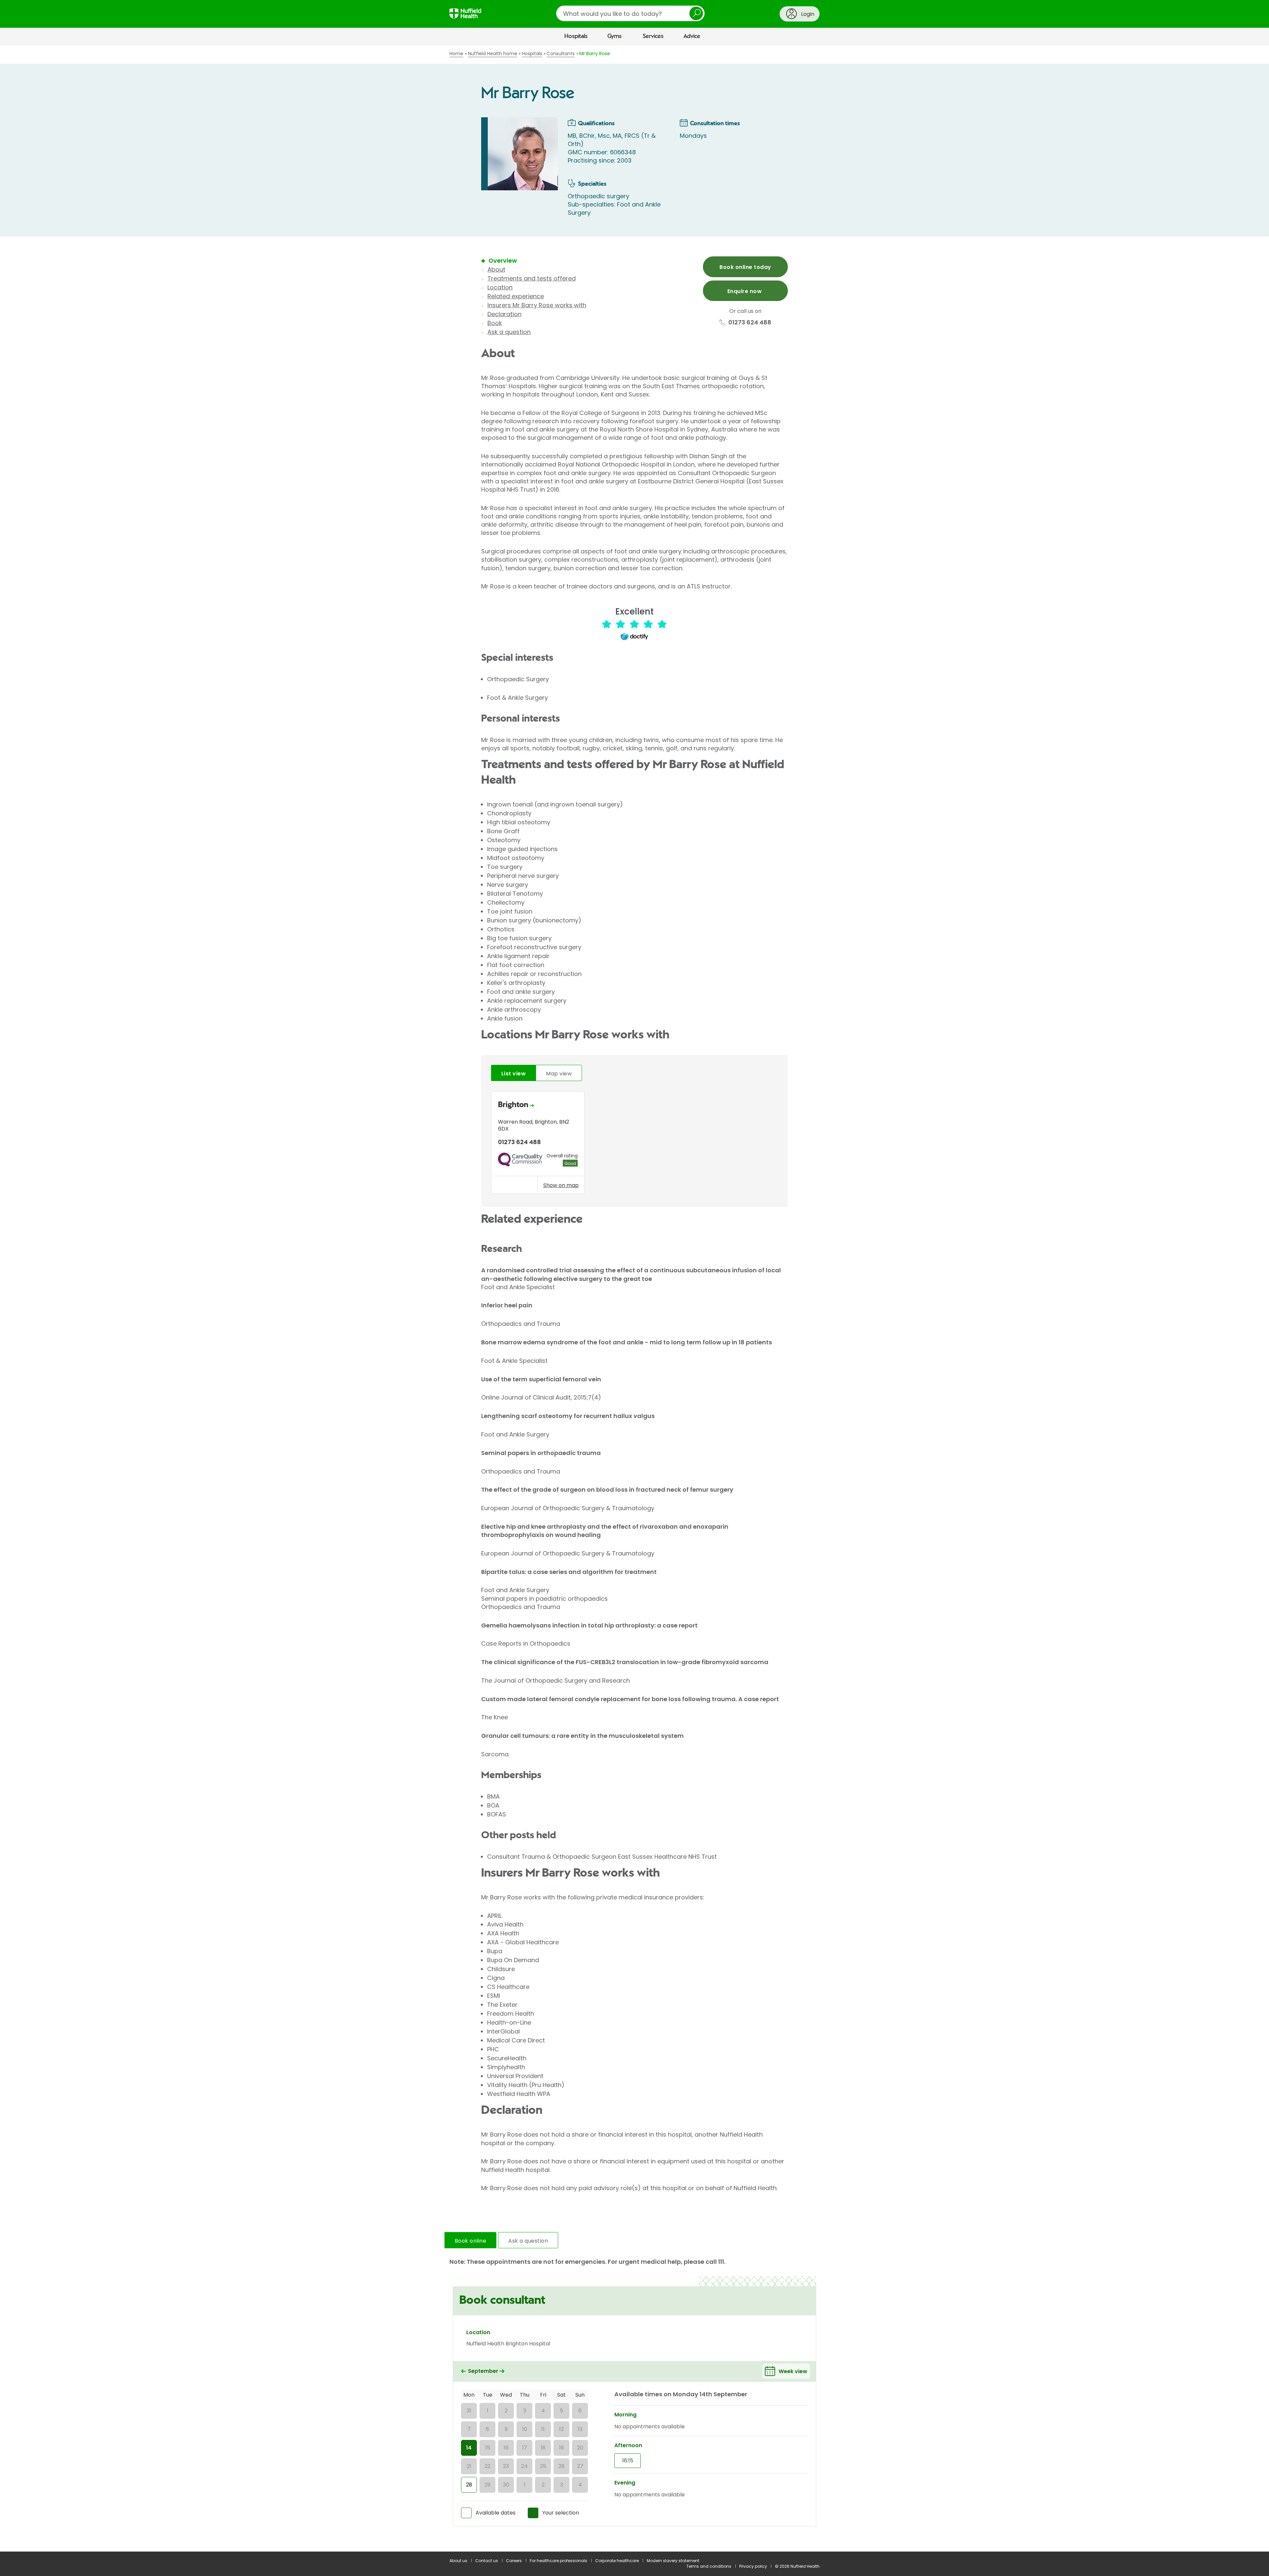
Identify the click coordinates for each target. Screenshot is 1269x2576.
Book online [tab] (470, 2241)
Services (653, 36)
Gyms (615, 36)
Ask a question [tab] (528, 2241)
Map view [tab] (559, 1074)
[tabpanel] (634, 1144)
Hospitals (576, 36)
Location (500, 287)
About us (458, 2561)
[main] (634, 1299)
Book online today (745, 267)
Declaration (504, 314)
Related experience (516, 296)
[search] (630, 13)
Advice (692, 36)
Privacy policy (753, 2566)
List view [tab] (514, 1074)
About (496, 269)
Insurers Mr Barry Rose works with (537, 305)
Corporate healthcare (617, 2561)
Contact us (487, 2561)
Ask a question (509, 332)
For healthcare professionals (558, 2561)
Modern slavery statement (673, 2561)
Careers (514, 2561)
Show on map (561, 1185)
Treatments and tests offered (532, 278)
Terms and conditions (709, 2566)
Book (495, 323)
